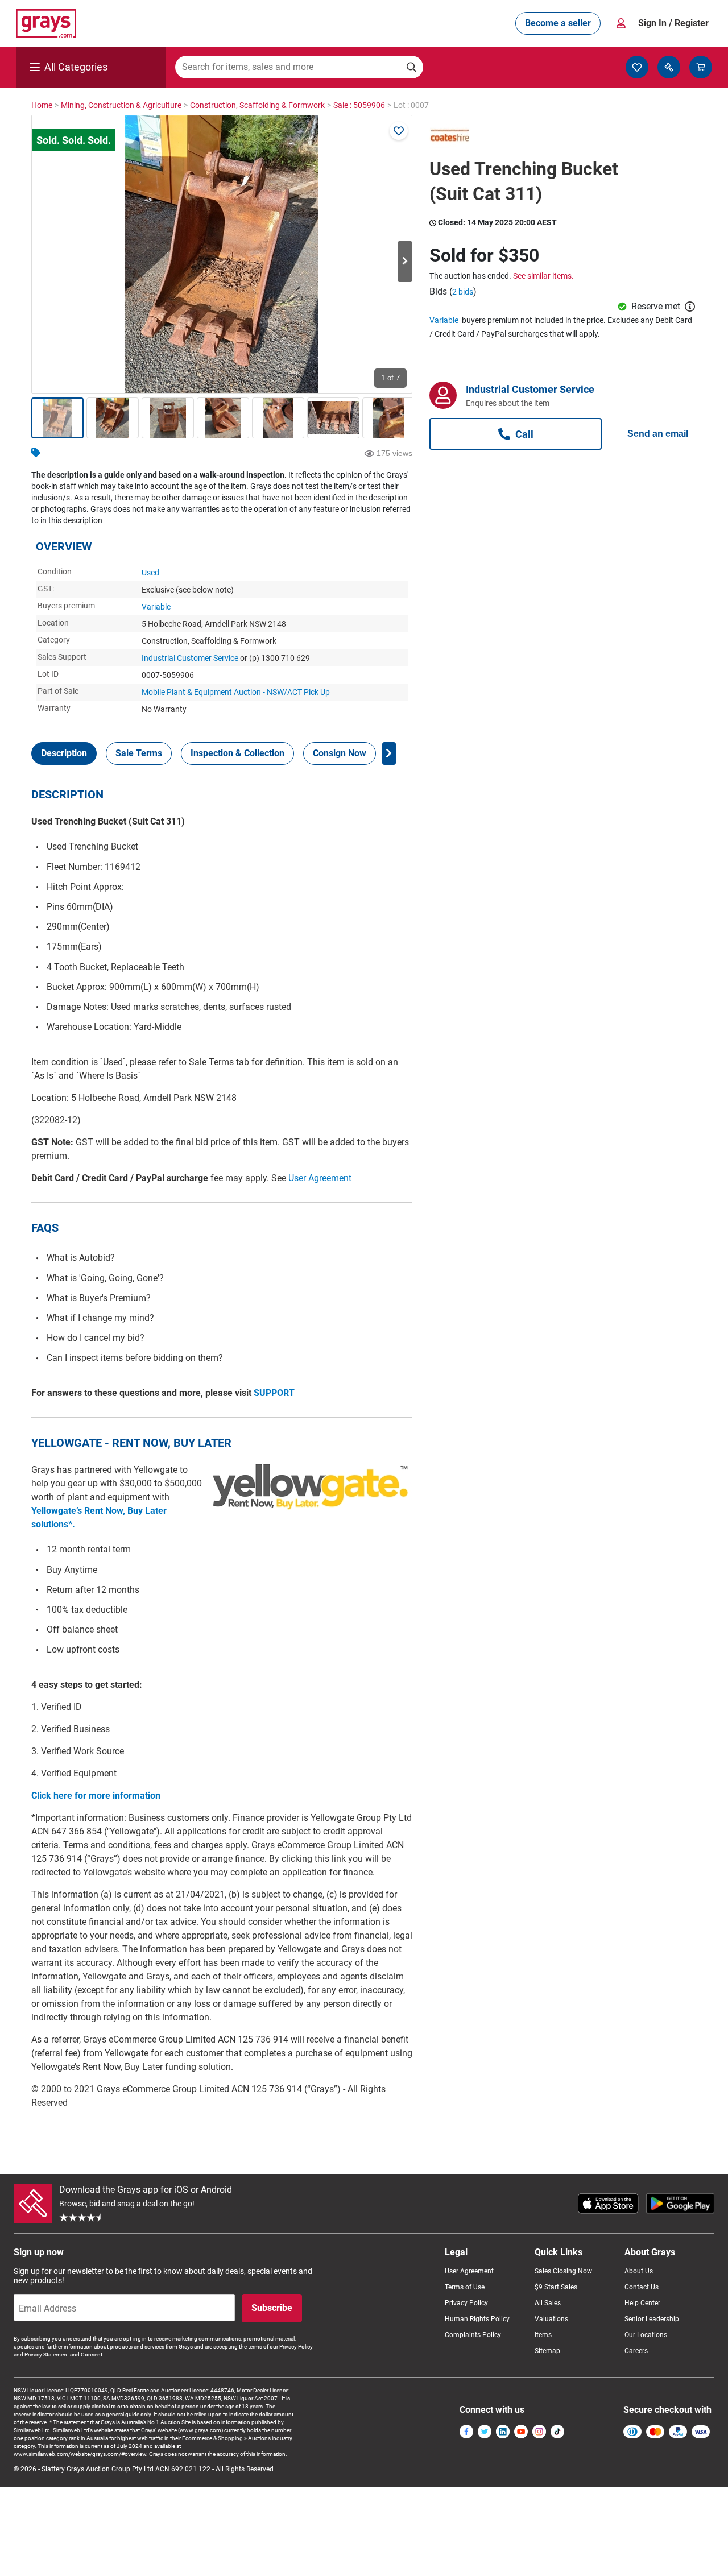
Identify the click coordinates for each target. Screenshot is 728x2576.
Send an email (658, 434)
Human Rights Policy (477, 2319)
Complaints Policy (473, 2335)
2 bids (463, 292)
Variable (156, 607)
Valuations (551, 2319)
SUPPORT (274, 1393)
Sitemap (547, 2351)
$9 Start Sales (556, 2287)
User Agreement (320, 1178)
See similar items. (543, 276)
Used (150, 573)
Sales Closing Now (563, 2271)
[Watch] (399, 131)
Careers (636, 2351)
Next (405, 262)
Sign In (673, 23)
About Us (639, 2271)
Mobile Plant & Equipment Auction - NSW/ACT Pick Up (236, 692)
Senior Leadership (652, 2319)
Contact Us (642, 2287)
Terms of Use (465, 2287)
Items (543, 2335)
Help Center (642, 2303)
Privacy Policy (466, 2303)
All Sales (548, 2303)
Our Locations (646, 2335)
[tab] (64, 753)
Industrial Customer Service (190, 658)
